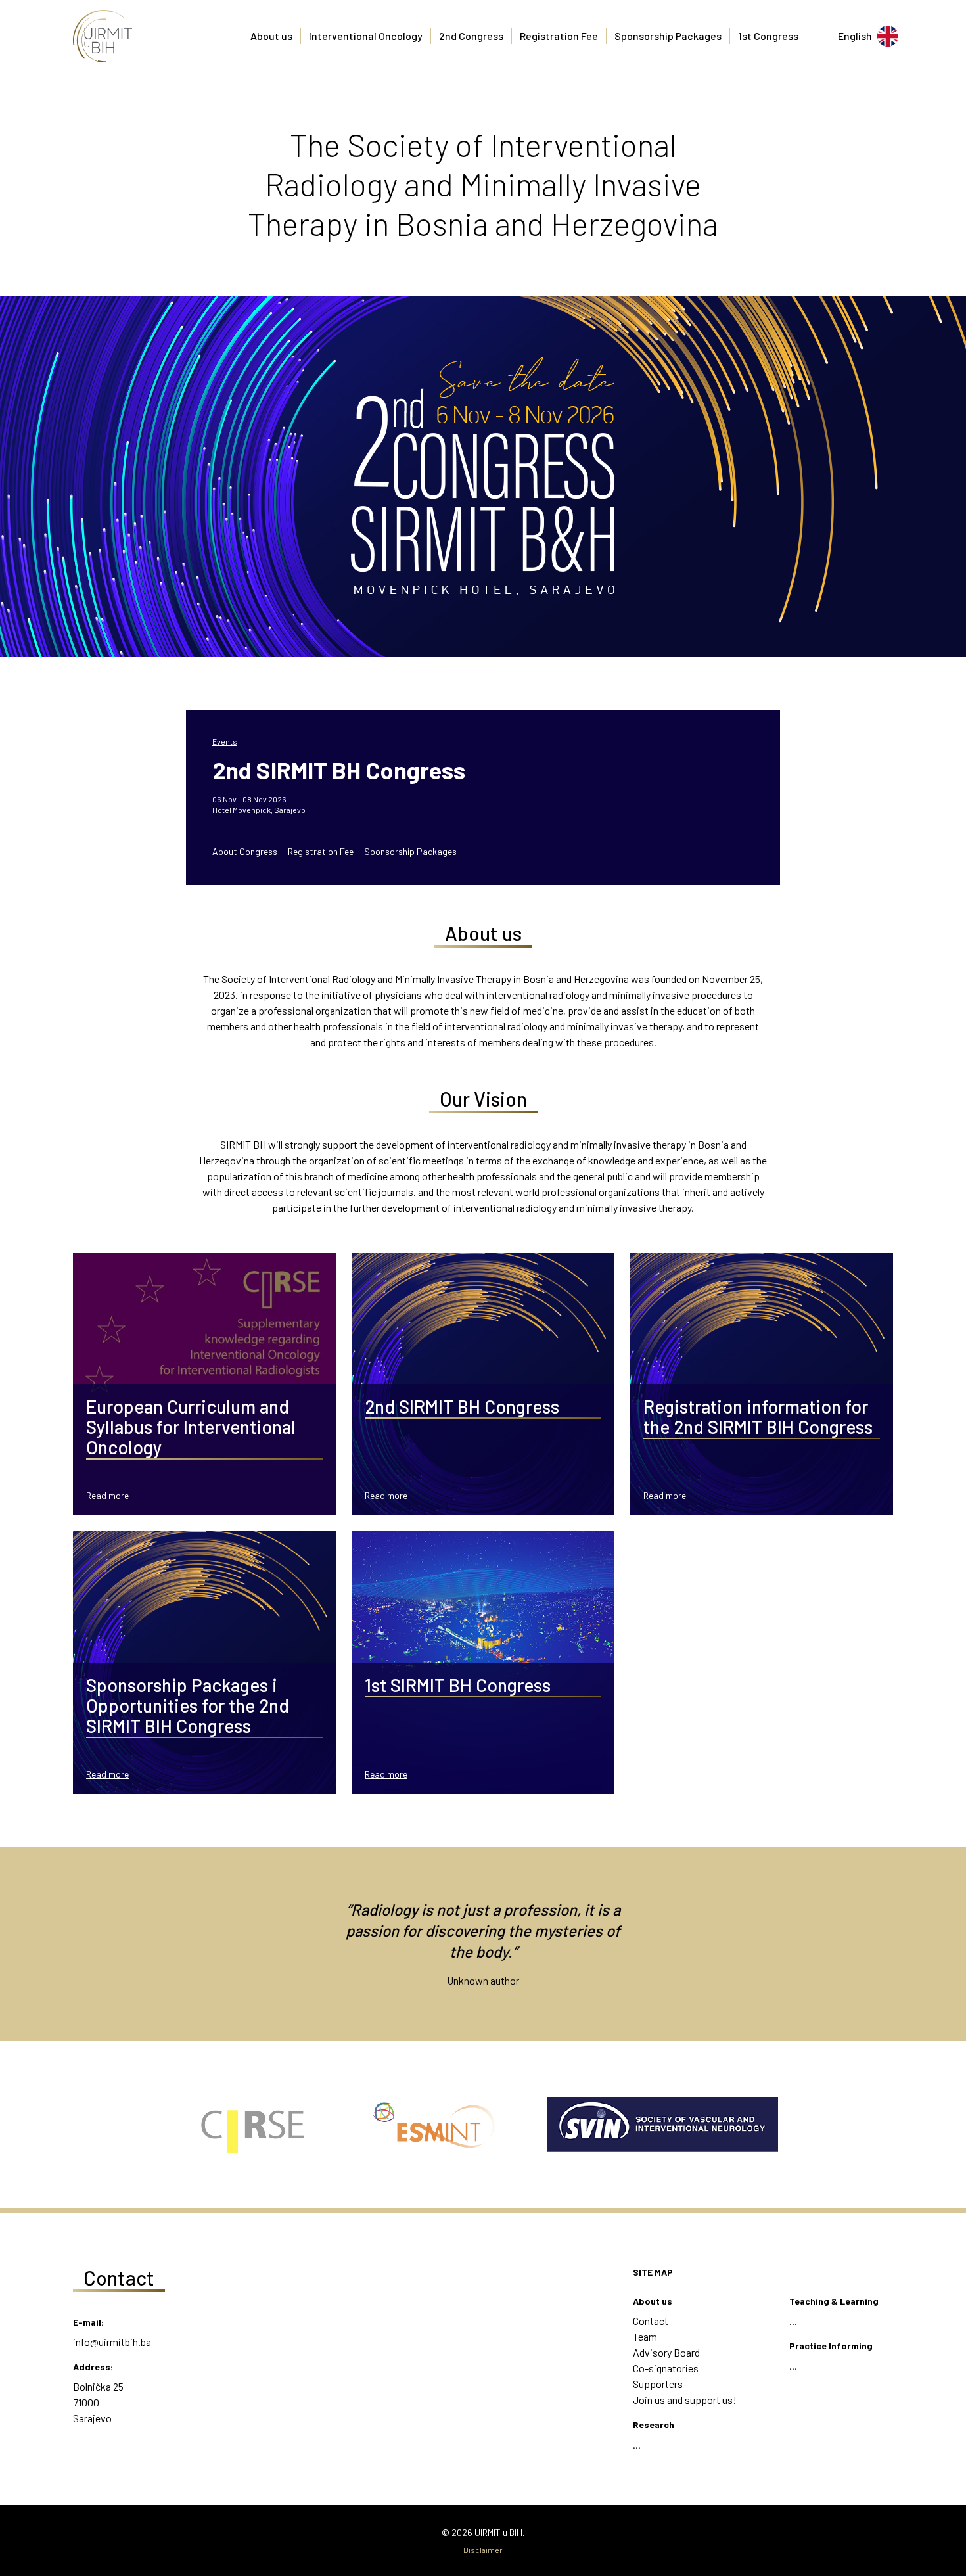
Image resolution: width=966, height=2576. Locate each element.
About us (271, 36)
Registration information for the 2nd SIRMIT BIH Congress (758, 1416)
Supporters (658, 2384)
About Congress (245, 851)
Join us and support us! (685, 2400)
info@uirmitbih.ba (112, 2342)
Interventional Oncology (366, 36)
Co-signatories (666, 2368)
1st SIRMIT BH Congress (458, 1685)
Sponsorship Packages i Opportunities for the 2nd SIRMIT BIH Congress (188, 1705)
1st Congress (768, 36)
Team (645, 2336)
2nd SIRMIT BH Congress (339, 770)
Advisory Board (666, 2352)
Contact (651, 2321)
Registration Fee (559, 36)
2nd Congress (471, 36)
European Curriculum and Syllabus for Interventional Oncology (191, 1427)
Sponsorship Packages (668, 36)
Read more (107, 1495)
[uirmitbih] (103, 36)
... (637, 2444)
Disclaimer (483, 2550)
